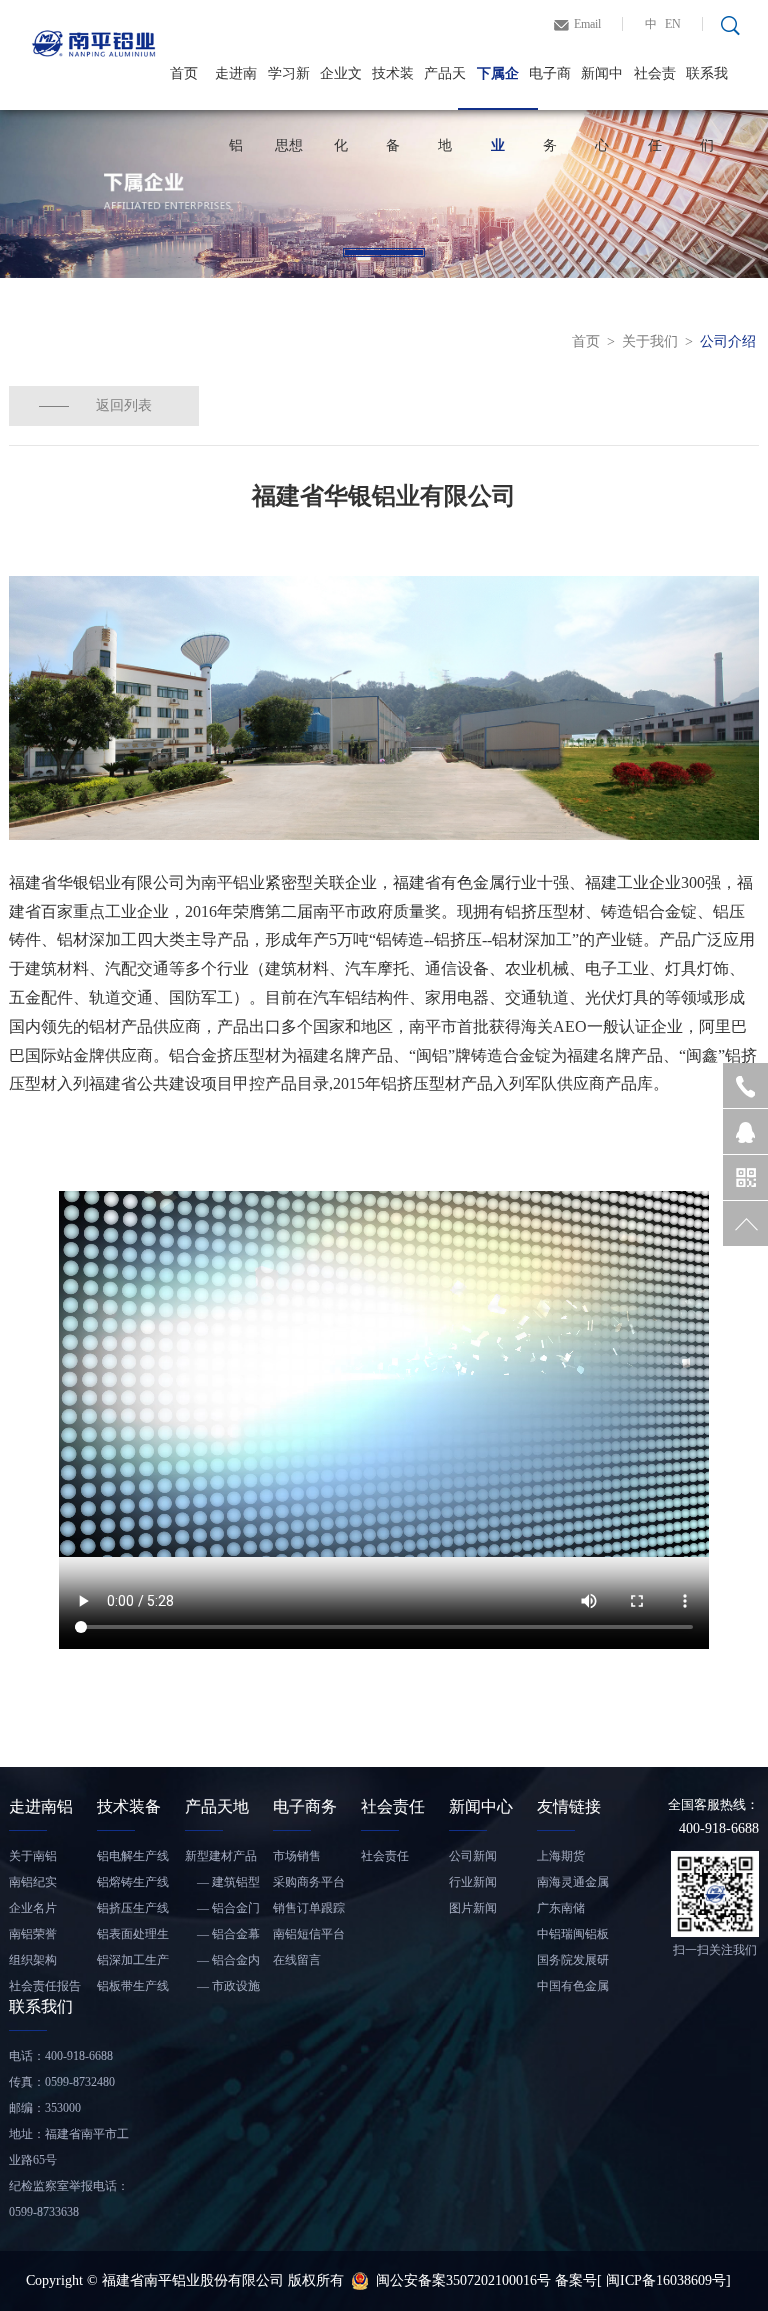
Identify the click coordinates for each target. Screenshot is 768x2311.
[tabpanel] (384, 194)
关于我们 (650, 341)
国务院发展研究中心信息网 (573, 1963)
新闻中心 (602, 88)
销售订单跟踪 (309, 1908)
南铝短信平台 (309, 1934)
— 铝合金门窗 (222, 1911)
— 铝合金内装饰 (222, 1963)
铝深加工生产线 (133, 1963)
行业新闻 (473, 1882)
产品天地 (445, 88)
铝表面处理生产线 (133, 1937)
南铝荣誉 (33, 1934)
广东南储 (561, 1908)
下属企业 (498, 88)
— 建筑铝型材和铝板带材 (222, 1885)
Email (587, 24)
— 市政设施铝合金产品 (222, 1989)
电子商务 (550, 88)
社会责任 (655, 88)
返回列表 (124, 405)
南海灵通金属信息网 (573, 1885)
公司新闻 (473, 1856)
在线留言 (297, 1960)
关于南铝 (33, 1856)
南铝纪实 (33, 1882)
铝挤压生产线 (133, 1908)
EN (673, 24)
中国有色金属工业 (573, 1989)
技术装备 (393, 88)
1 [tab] (384, 252)
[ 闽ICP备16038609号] (664, 2280)
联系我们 (707, 88)
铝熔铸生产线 (133, 1882)
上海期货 (561, 1856)
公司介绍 (728, 341)
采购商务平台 (309, 1882)
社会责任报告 (45, 1986)
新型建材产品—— (221, 1859)
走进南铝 (236, 88)
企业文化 (341, 88)
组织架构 (33, 1960)
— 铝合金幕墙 (222, 1937)
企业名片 (33, 1908)
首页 (184, 73)
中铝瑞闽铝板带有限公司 (573, 1937)
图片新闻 (473, 1908)
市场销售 (297, 1856)
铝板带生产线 (133, 1986)
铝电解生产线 (133, 1856)
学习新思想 (289, 88)
